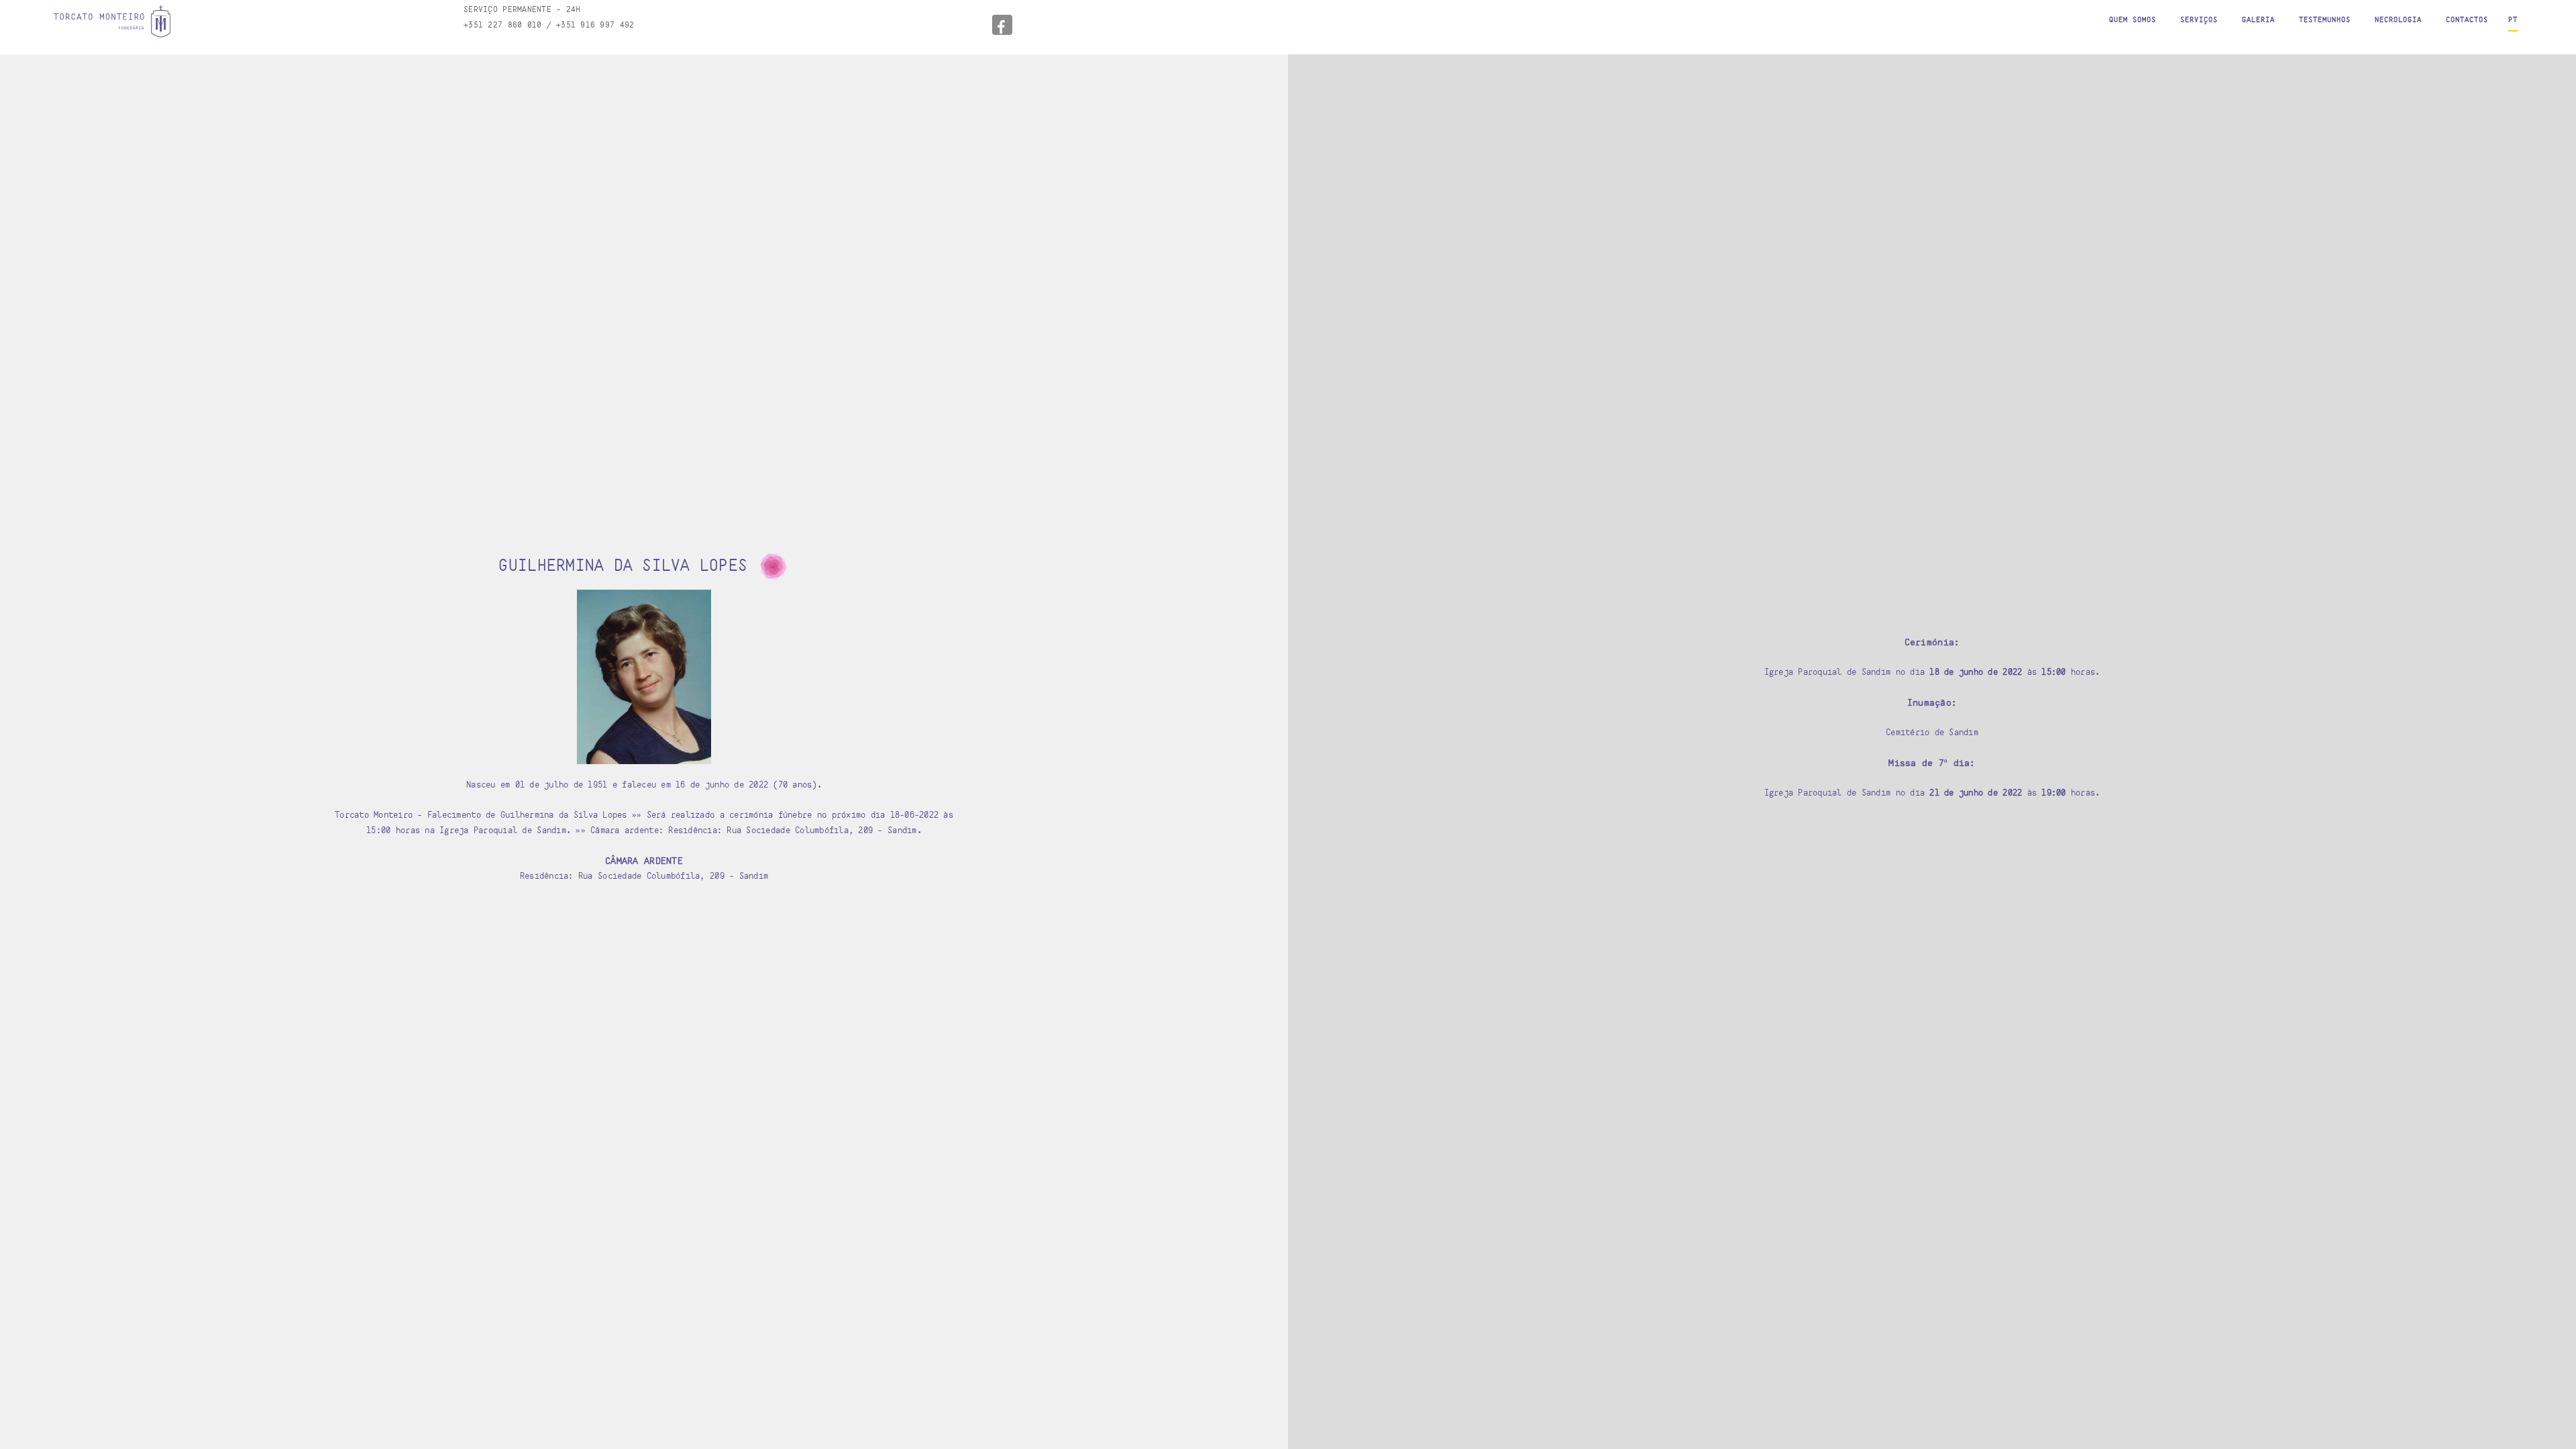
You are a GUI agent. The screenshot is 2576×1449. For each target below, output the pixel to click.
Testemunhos (2325, 19)
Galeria (2258, 19)
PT (2513, 19)
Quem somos (2133, 19)
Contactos (2467, 19)
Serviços (2199, 19)
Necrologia (2398, 19)
